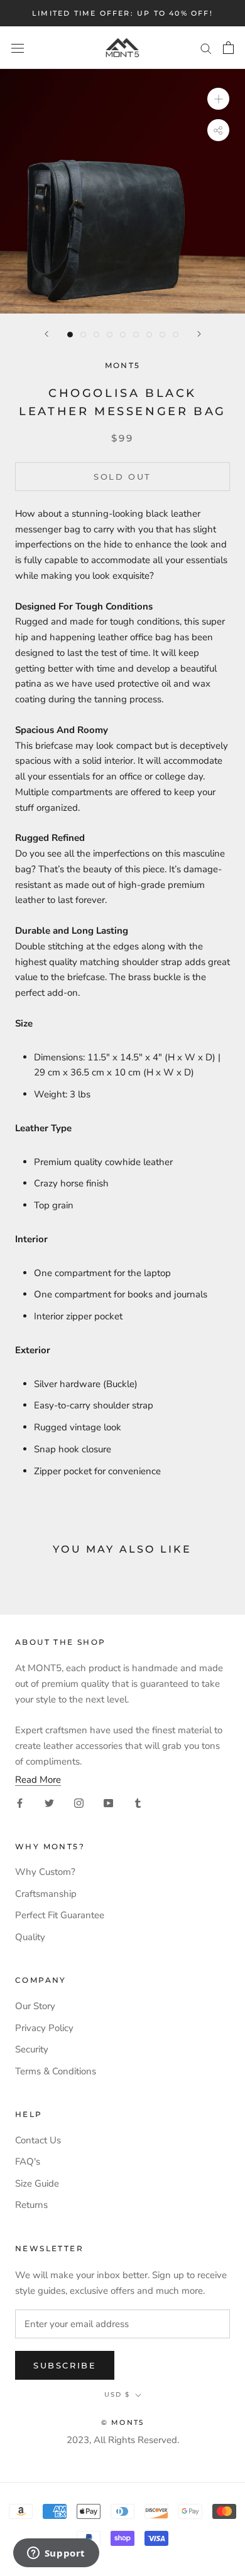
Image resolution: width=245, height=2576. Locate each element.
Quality (30, 1937)
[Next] (199, 334)
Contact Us (38, 2140)
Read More (38, 1780)
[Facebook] (20, 1803)
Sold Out (122, 477)
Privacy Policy (44, 2028)
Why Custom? (45, 1872)
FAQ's (28, 2162)
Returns (31, 2205)
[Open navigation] (18, 47)
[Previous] (46, 334)
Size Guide (37, 2183)
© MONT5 (122, 2422)
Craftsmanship (46, 1894)
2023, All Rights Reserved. (123, 2440)
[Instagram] (79, 1803)
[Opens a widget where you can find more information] (56, 2554)
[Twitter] (49, 1803)
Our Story (35, 2006)
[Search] (206, 48)
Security (32, 2049)
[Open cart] (228, 48)
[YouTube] (108, 1803)
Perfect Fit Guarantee (60, 1915)
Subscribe (65, 2365)
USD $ (117, 2394)
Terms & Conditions (56, 2071)
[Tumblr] (138, 1803)
